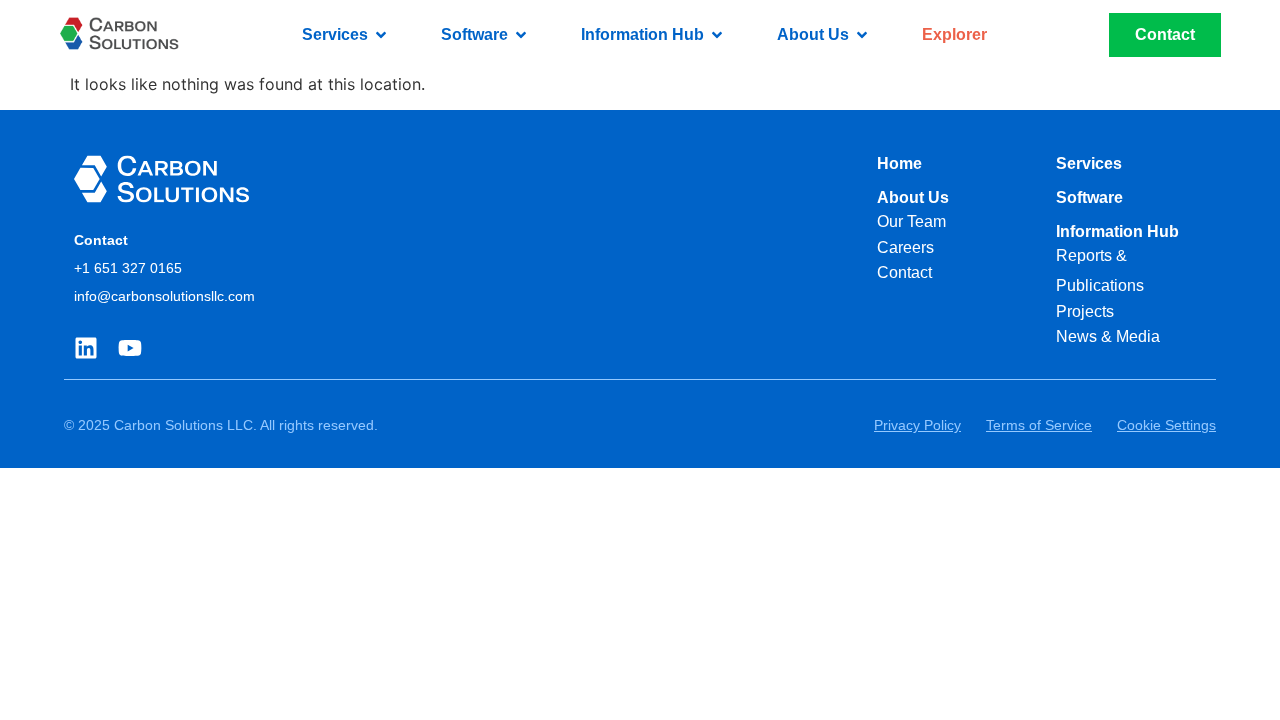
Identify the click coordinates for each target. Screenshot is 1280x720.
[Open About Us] (862, 35)
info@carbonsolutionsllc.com (164, 296)
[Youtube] (130, 348)
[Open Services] (381, 35)
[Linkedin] (86, 348)
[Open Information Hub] (717, 35)
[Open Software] (521, 35)
